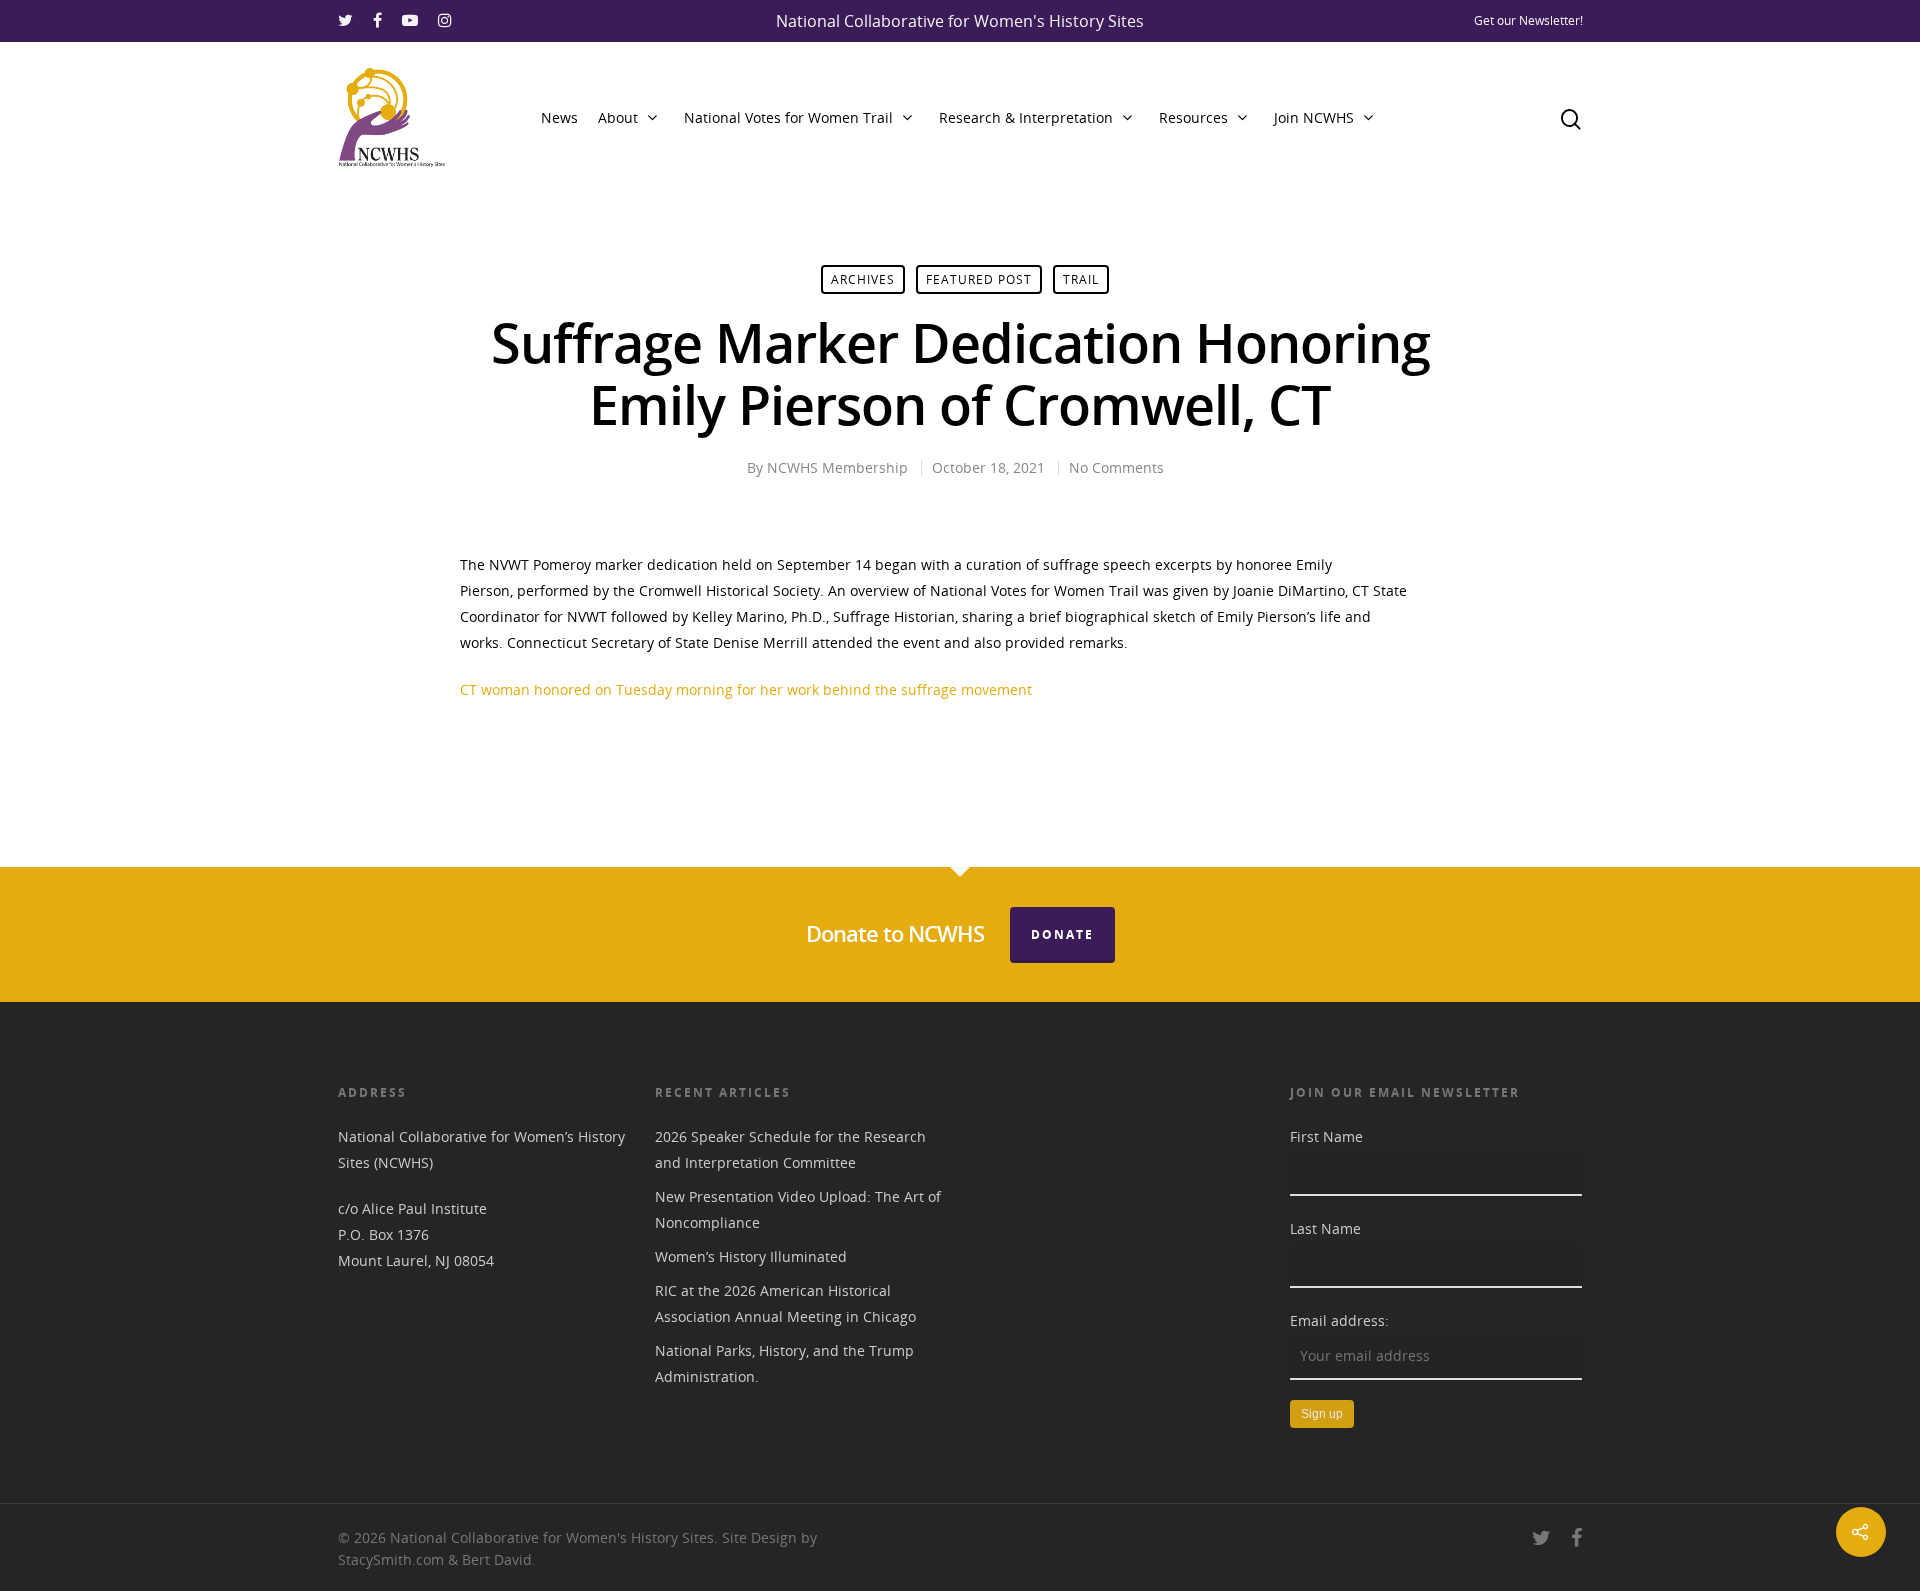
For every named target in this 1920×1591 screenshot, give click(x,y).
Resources (1193, 117)
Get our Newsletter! (1528, 20)
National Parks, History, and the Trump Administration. (784, 1363)
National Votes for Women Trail (788, 117)
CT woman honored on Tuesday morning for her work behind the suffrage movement (746, 689)
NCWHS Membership (837, 467)
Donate (1062, 934)
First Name (1326, 1136)
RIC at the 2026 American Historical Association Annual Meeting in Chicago (785, 1303)
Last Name (1325, 1228)
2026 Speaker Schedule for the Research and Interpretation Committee (790, 1149)
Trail (1081, 279)
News (559, 117)
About (618, 117)
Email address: (1339, 1320)
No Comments (1116, 467)
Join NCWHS (1314, 117)
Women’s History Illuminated (751, 1256)
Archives (863, 279)
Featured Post (979, 279)
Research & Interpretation (1026, 117)
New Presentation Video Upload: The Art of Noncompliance (798, 1209)
